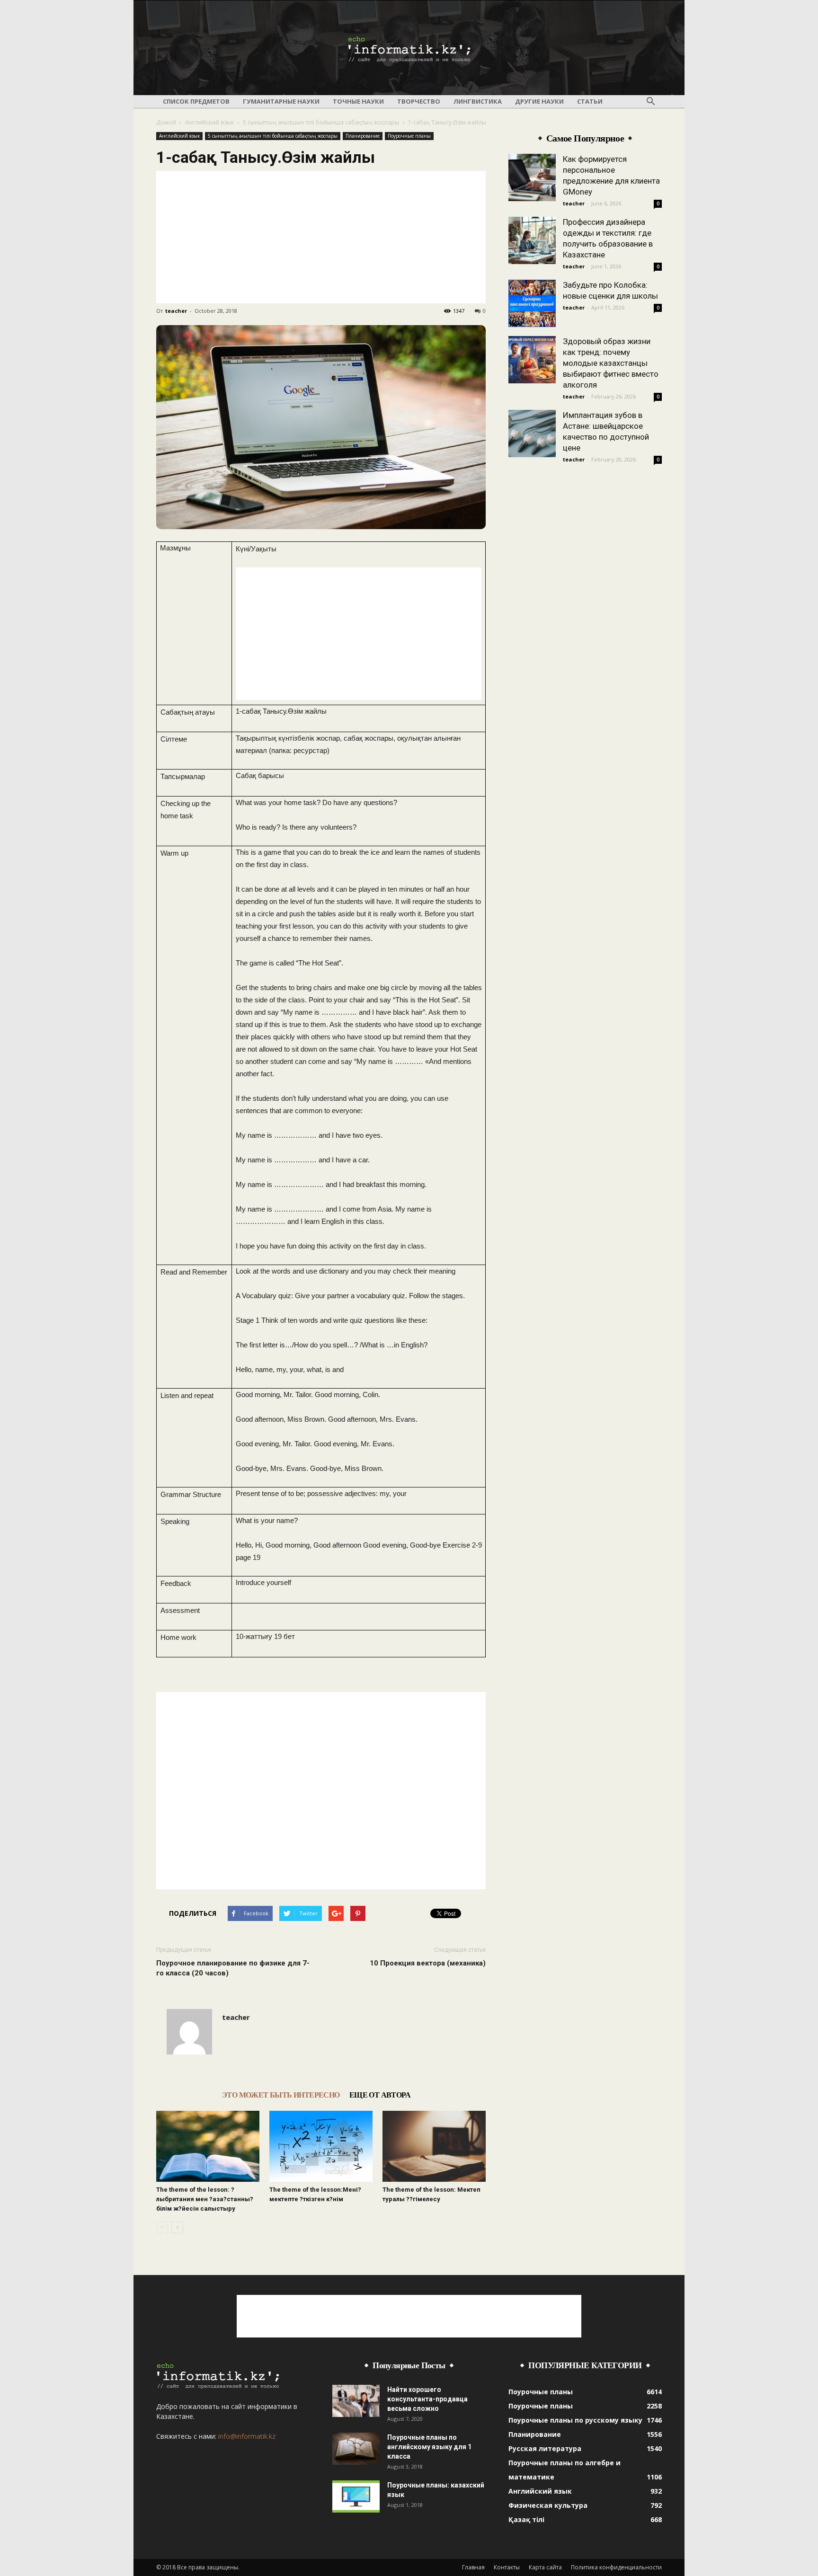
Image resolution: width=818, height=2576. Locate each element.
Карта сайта (545, 2567)
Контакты (507, 2567)
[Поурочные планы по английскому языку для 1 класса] (356, 2449)
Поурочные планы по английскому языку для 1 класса (429, 2447)
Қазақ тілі (526, 2519)
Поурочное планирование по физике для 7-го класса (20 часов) (233, 1968)
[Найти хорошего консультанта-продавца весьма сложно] (356, 2401)
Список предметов (196, 101)
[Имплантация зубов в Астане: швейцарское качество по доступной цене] (532, 434)
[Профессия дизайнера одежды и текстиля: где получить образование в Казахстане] (532, 240)
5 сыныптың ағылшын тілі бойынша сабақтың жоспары (321, 122)
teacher (176, 311)
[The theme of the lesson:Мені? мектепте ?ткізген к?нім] (321, 2146)
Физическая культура (548, 2505)
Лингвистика (478, 101)
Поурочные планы (409, 136)
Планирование (363, 136)
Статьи (590, 101)
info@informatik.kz (247, 2436)
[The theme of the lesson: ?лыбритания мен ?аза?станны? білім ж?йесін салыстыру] (208, 2146)
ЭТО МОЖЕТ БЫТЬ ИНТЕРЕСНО (281, 2095)
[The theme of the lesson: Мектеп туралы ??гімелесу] (434, 2146)
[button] (650, 102)
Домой (166, 122)
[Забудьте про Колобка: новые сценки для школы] (532, 303)
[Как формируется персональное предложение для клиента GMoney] (532, 177)
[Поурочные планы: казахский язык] (356, 2497)
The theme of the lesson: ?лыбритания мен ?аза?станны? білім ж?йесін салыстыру (205, 2199)
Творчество (419, 101)
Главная (473, 2567)
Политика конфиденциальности (616, 2567)
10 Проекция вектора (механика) (428, 1963)
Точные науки (358, 101)
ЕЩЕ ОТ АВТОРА (380, 2095)
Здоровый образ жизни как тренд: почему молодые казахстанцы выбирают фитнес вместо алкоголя (611, 363)
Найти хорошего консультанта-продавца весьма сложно (427, 2399)
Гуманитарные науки (281, 101)
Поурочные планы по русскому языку (575, 2420)
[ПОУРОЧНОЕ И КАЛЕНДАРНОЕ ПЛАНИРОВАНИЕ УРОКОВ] (409, 48)
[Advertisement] (321, 237)
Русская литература (545, 2448)
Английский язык (209, 122)
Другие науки (539, 101)
